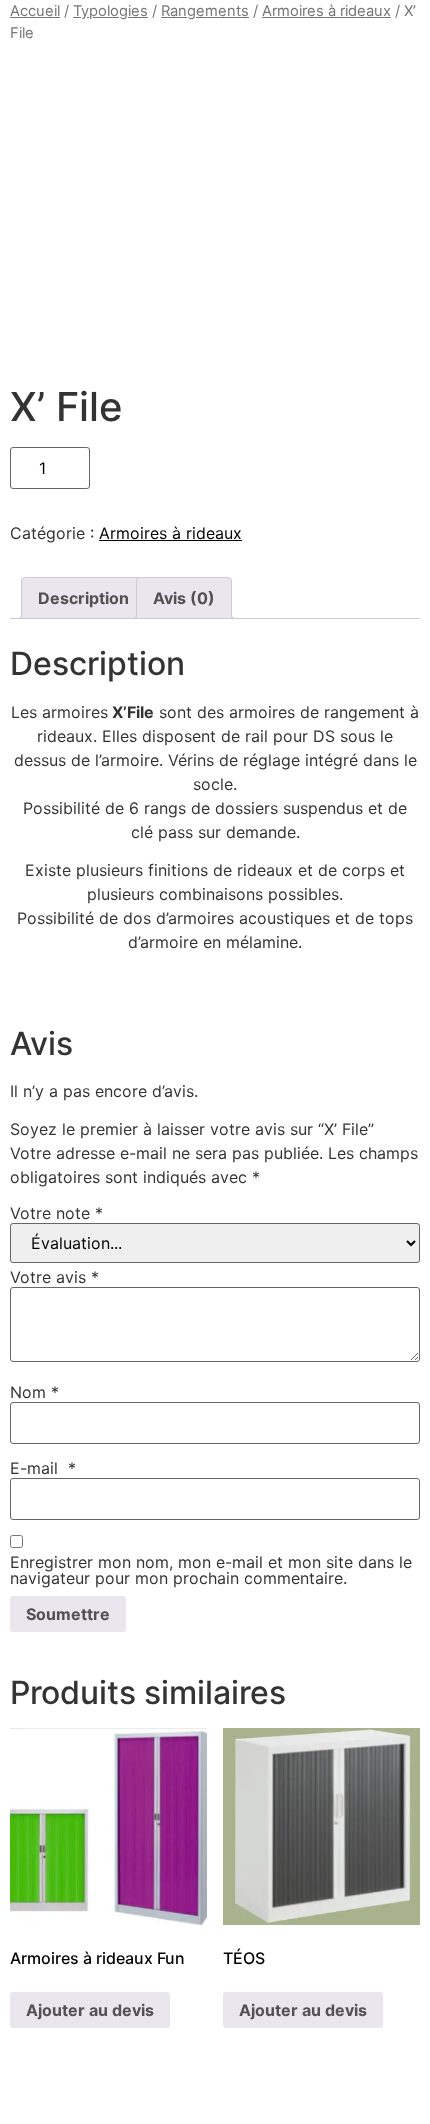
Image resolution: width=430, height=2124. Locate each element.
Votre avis (54, 1277)
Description (83, 598)
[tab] (83, 598)
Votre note (56, 1213)
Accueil (35, 11)
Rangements (205, 11)
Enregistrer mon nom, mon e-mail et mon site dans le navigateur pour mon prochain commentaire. (211, 1570)
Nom (34, 1392)
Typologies (110, 11)
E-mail (43, 1468)
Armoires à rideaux (326, 11)
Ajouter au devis (90, 2010)
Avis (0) (184, 598)
